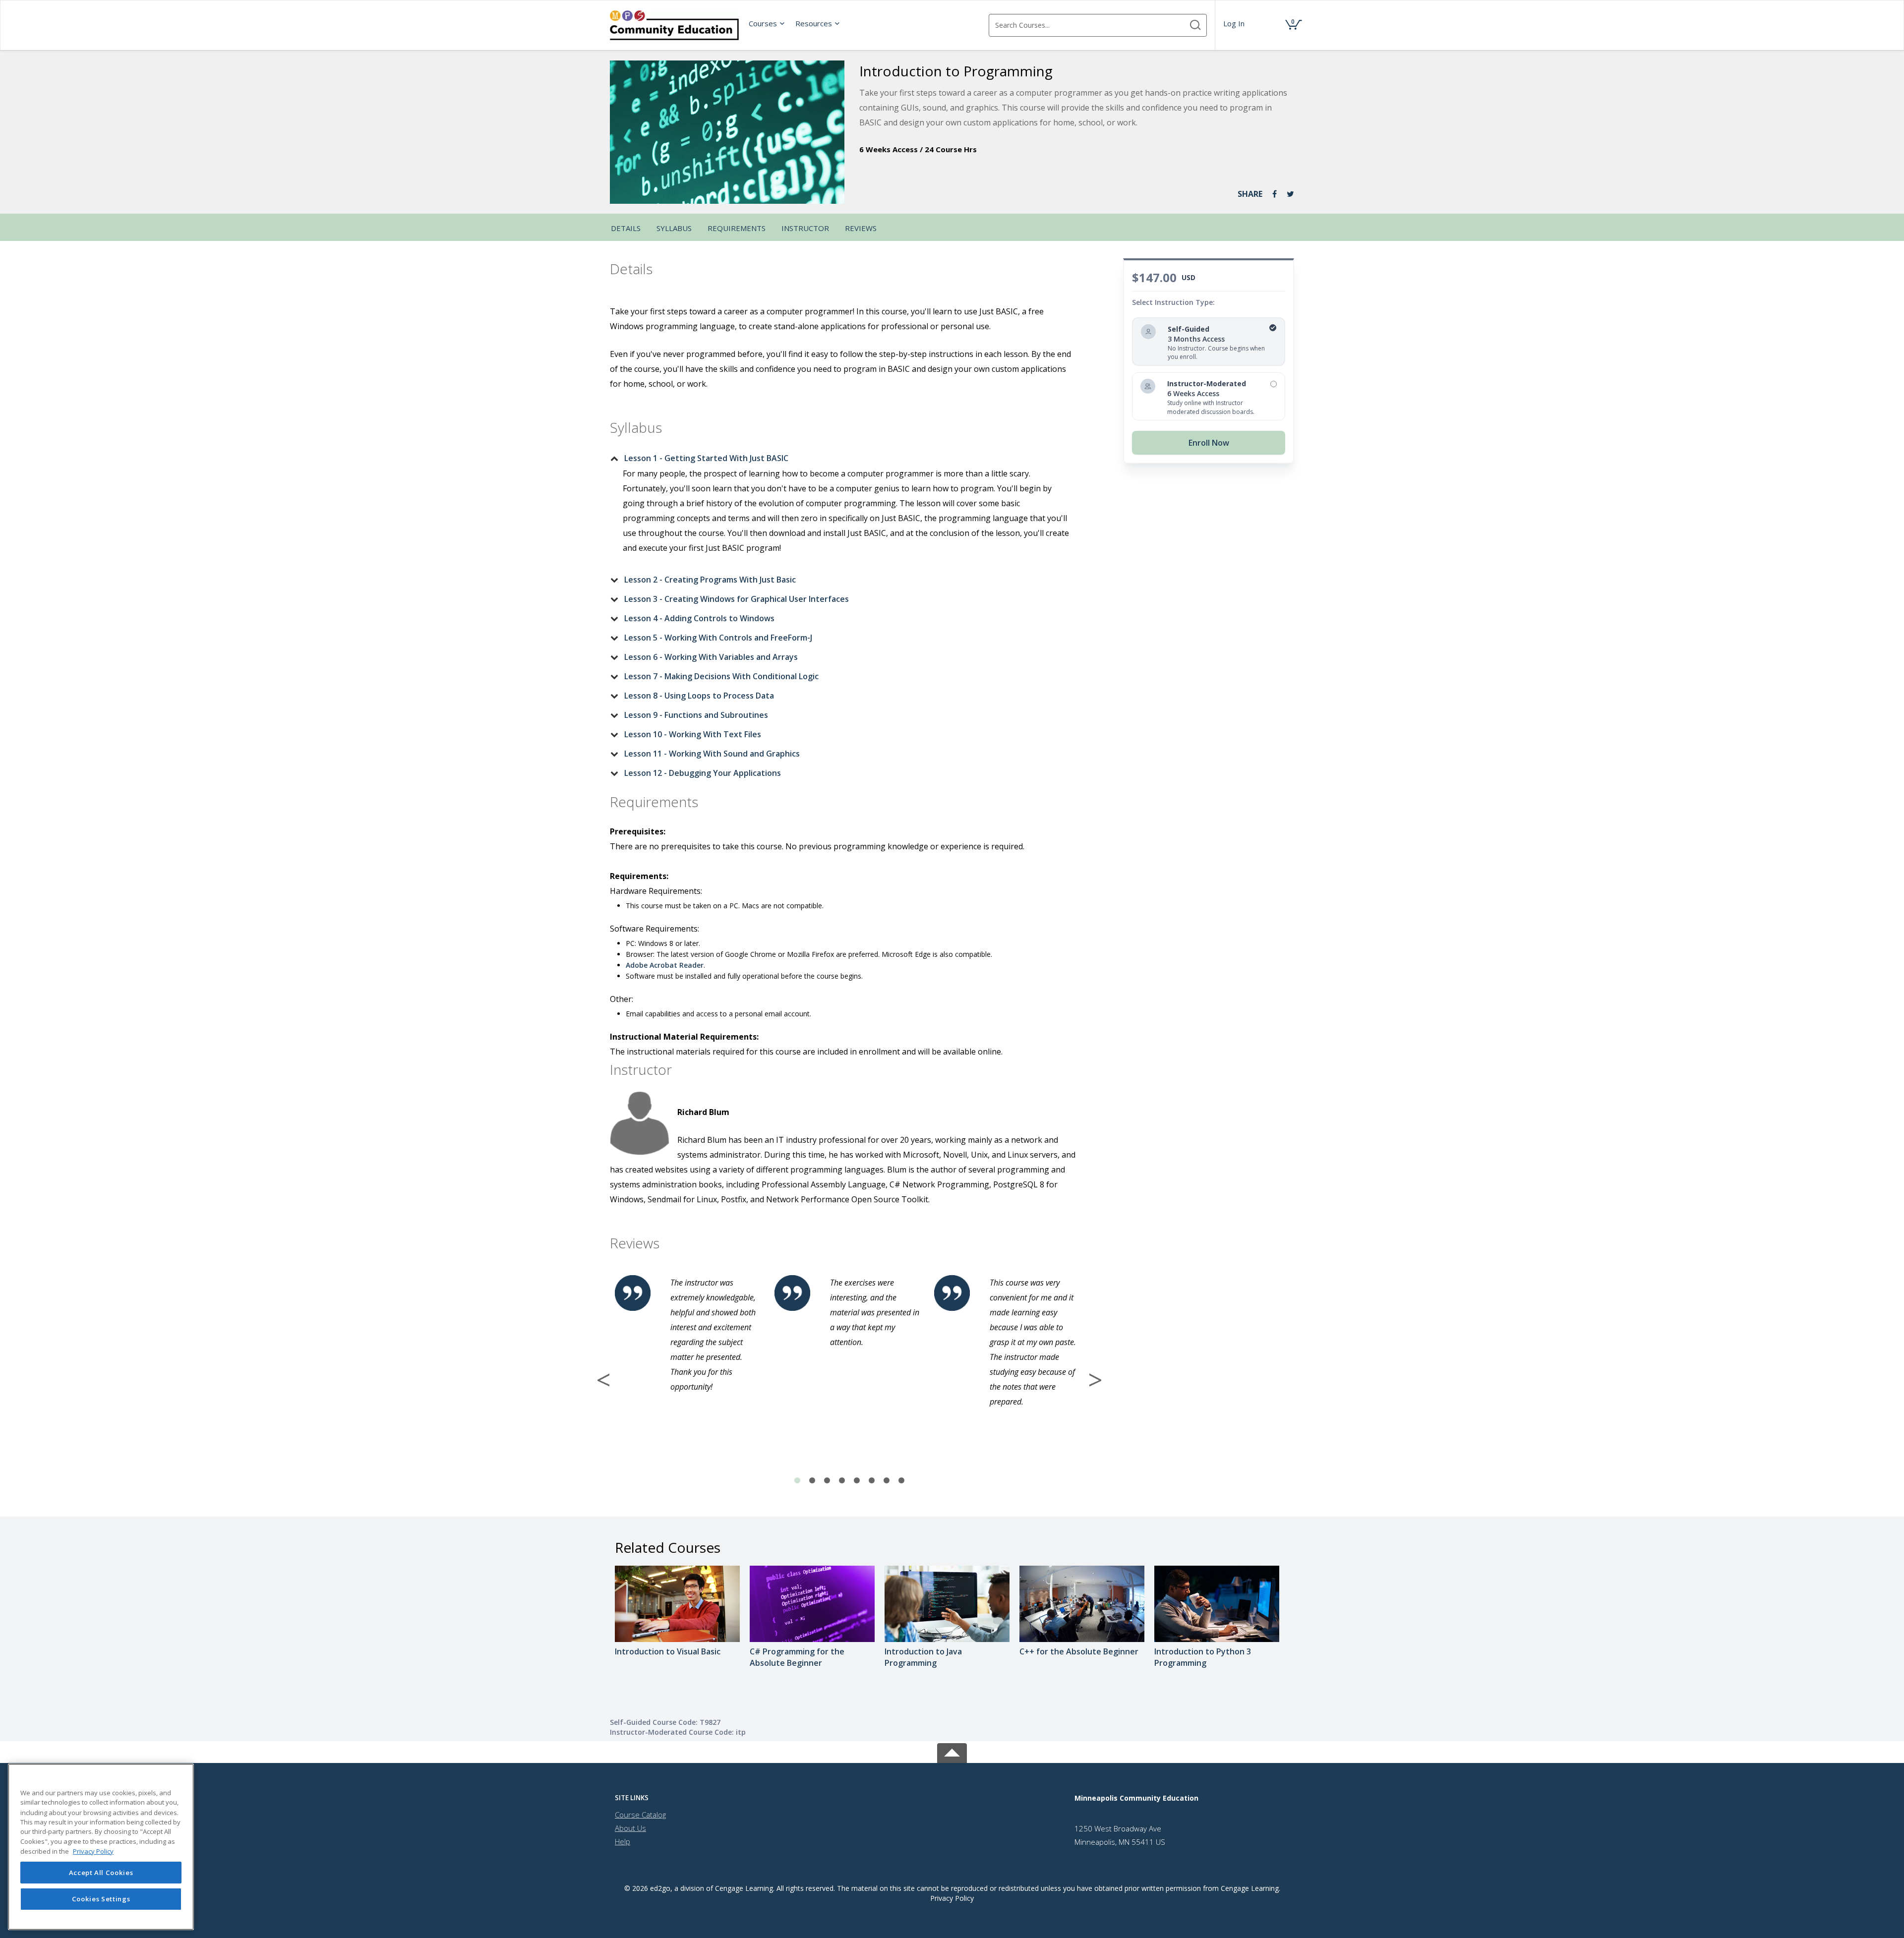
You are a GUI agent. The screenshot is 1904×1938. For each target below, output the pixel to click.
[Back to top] (952, 1751)
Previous (603, 1380)
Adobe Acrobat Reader (665, 965)
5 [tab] (857, 1481)
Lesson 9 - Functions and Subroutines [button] (696, 715)
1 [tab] (797, 1481)
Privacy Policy (952, 1898)
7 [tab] (887, 1481)
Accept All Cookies (101, 1873)
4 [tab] (842, 1481)
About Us (630, 1828)
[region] (101, 1847)
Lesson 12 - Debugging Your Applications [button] (703, 773)
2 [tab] (812, 1481)
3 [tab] (827, 1481)
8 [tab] (901, 1481)
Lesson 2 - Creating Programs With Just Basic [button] (710, 580)
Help (623, 1841)
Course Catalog (640, 1815)
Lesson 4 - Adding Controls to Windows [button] (699, 618)
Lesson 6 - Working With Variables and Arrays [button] (711, 657)
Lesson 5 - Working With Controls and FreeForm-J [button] (718, 638)
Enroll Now (1209, 443)
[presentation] (767, 23)
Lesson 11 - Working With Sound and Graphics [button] (712, 754)
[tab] (841, 458)
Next (1095, 1380)
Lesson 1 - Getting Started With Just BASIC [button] (706, 458)
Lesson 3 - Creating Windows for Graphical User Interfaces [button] (737, 599)
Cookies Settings (101, 1899)
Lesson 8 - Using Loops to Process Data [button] (699, 696)
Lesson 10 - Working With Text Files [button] (693, 734)
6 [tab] (872, 1481)
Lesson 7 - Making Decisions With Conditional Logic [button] (721, 676)
